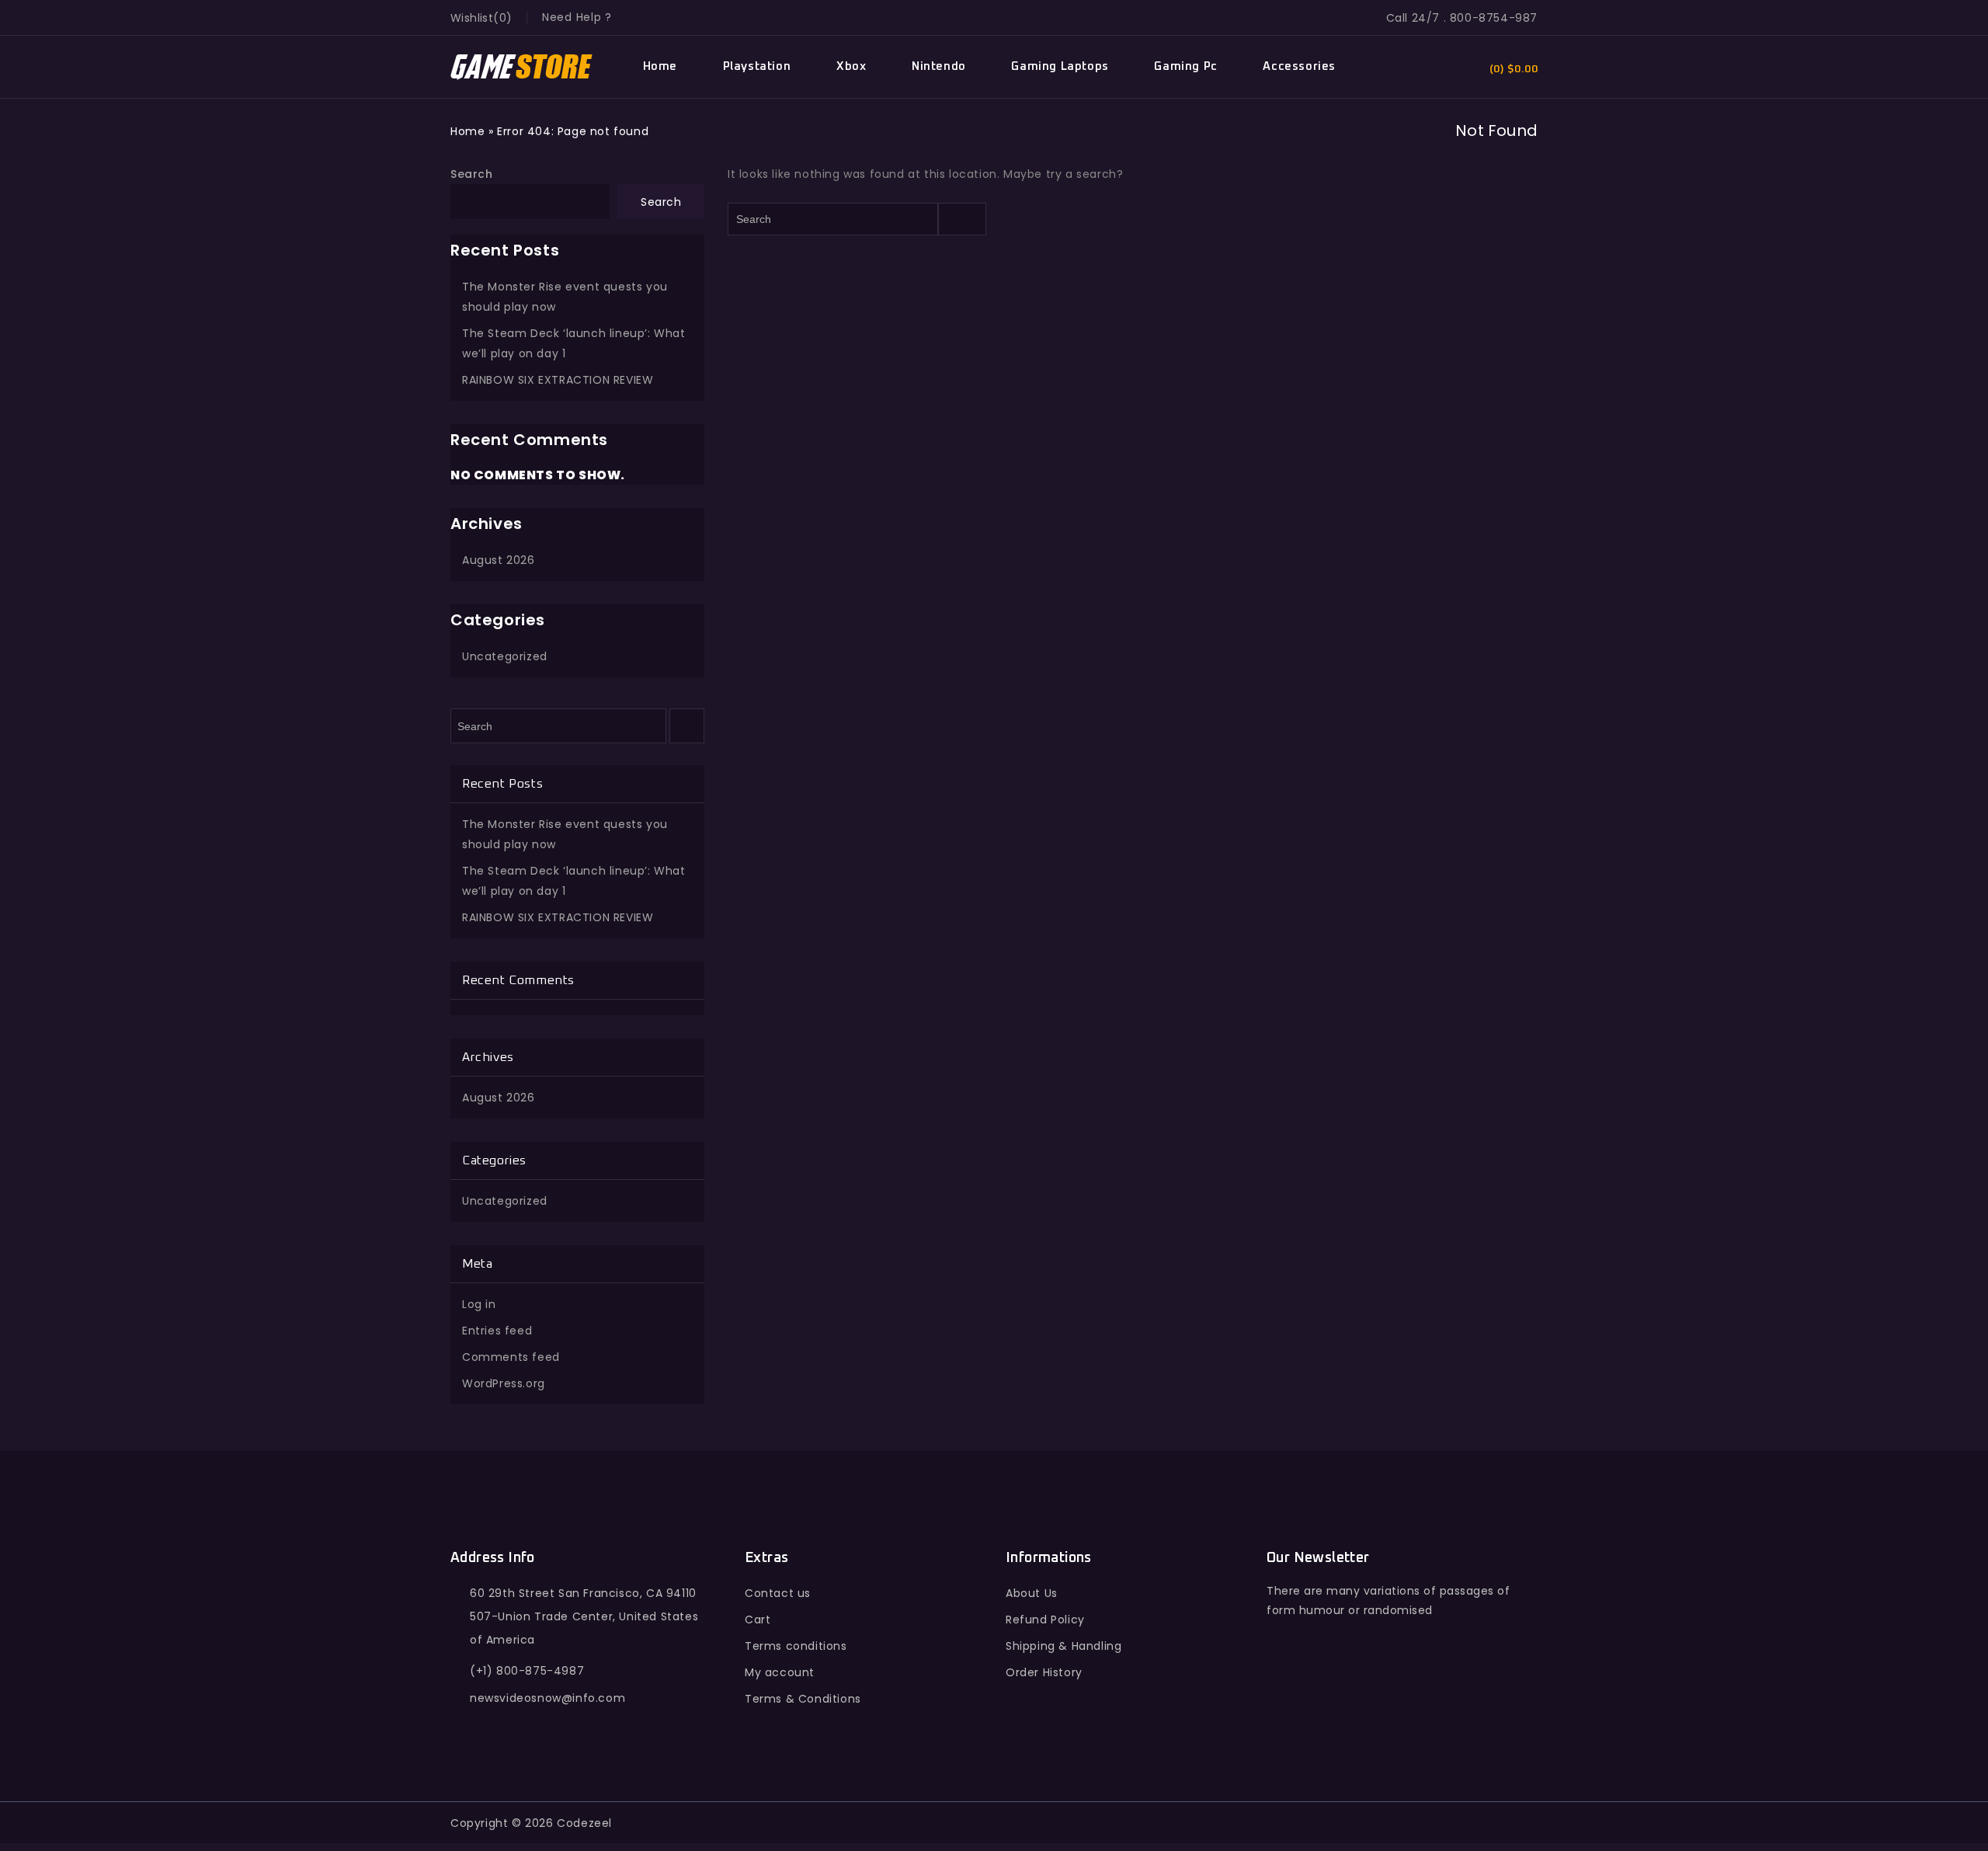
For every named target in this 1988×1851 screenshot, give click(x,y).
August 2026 (499, 560)
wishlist (472, 18)
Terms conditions (796, 1646)
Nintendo (939, 66)
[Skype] (1383, 1704)
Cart (758, 1620)
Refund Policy (1045, 1620)
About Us (1032, 1593)
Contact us (778, 1593)
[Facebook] (1282, 1704)
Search (472, 174)
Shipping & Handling (1064, 1646)
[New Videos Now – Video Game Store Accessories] (522, 67)
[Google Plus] (1349, 1704)
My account (780, 1672)
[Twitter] (1316, 1704)
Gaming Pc (1185, 66)
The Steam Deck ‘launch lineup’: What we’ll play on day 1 (574, 343)
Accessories (1299, 66)
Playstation (757, 66)
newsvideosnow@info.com (547, 1698)
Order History (1044, 1672)
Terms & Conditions (803, 1699)
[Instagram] (1417, 1704)
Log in (479, 1304)
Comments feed (511, 1357)
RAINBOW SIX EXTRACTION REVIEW (558, 380)
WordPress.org (504, 1383)
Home (660, 66)
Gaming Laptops (1060, 66)
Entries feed (497, 1331)
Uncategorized (505, 656)
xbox (851, 66)
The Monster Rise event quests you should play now (565, 297)
